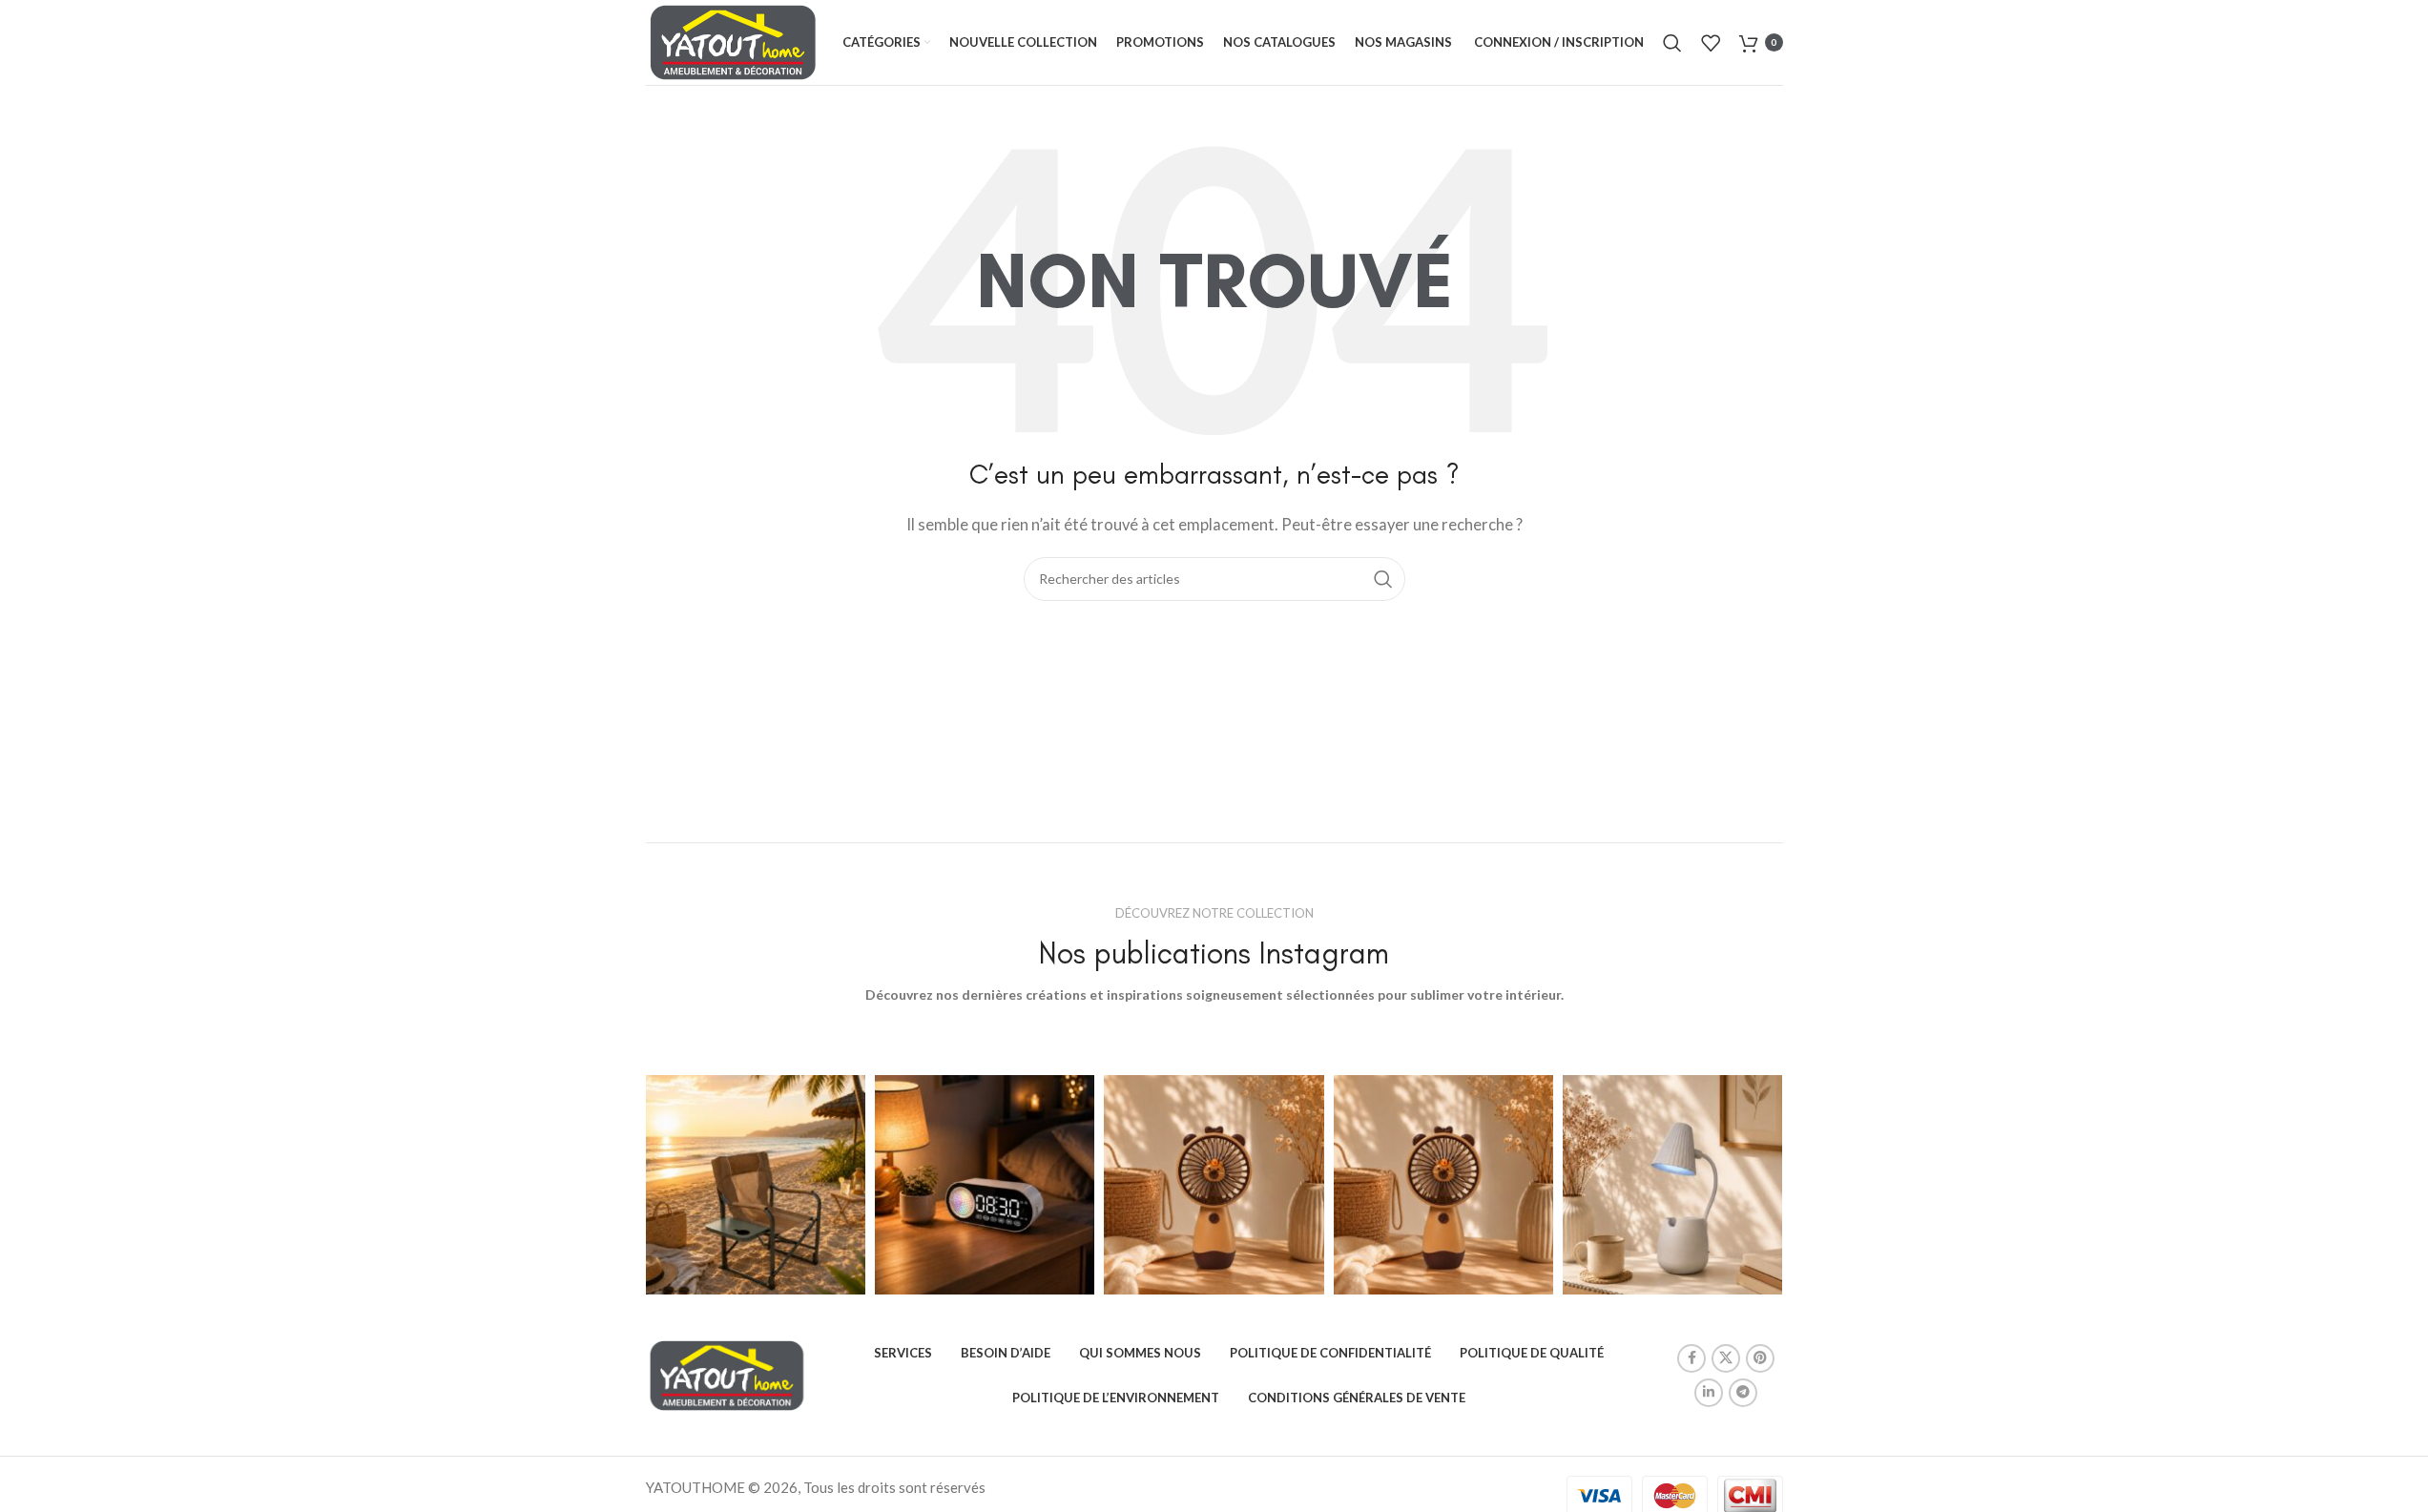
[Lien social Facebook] (1691, 1358)
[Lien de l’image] (727, 1374)
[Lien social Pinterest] (1760, 1358)
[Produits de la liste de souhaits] (1711, 43)
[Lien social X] (1726, 1358)
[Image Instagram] (756, 1185)
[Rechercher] (1672, 43)
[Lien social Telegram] (1743, 1393)
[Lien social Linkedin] (1709, 1393)
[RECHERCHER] (1383, 579)
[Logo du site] (734, 40)
